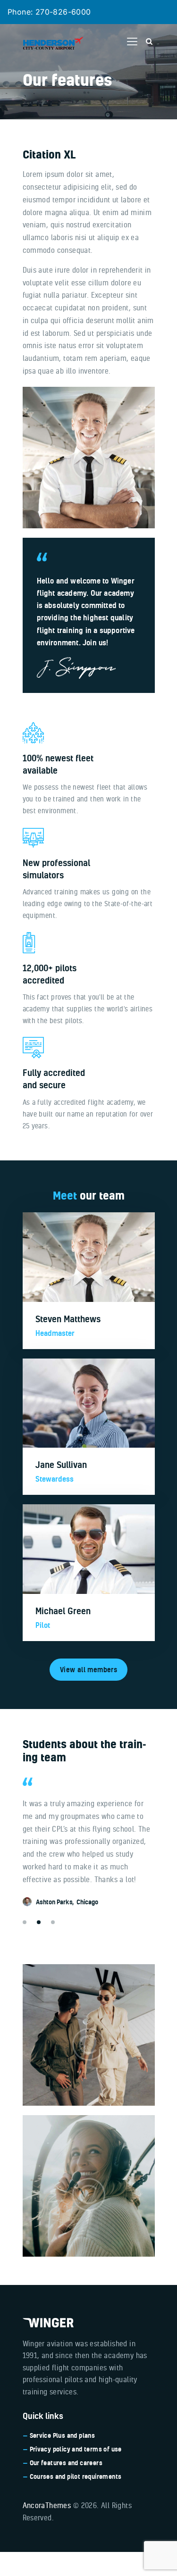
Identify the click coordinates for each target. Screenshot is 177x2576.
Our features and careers (66, 2463)
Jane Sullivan (61, 1465)
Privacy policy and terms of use (76, 2449)
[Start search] (149, 42)
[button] (132, 42)
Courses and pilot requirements (76, 2476)
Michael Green (63, 1611)
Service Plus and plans (63, 2435)
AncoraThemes (47, 2505)
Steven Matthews (68, 1319)
